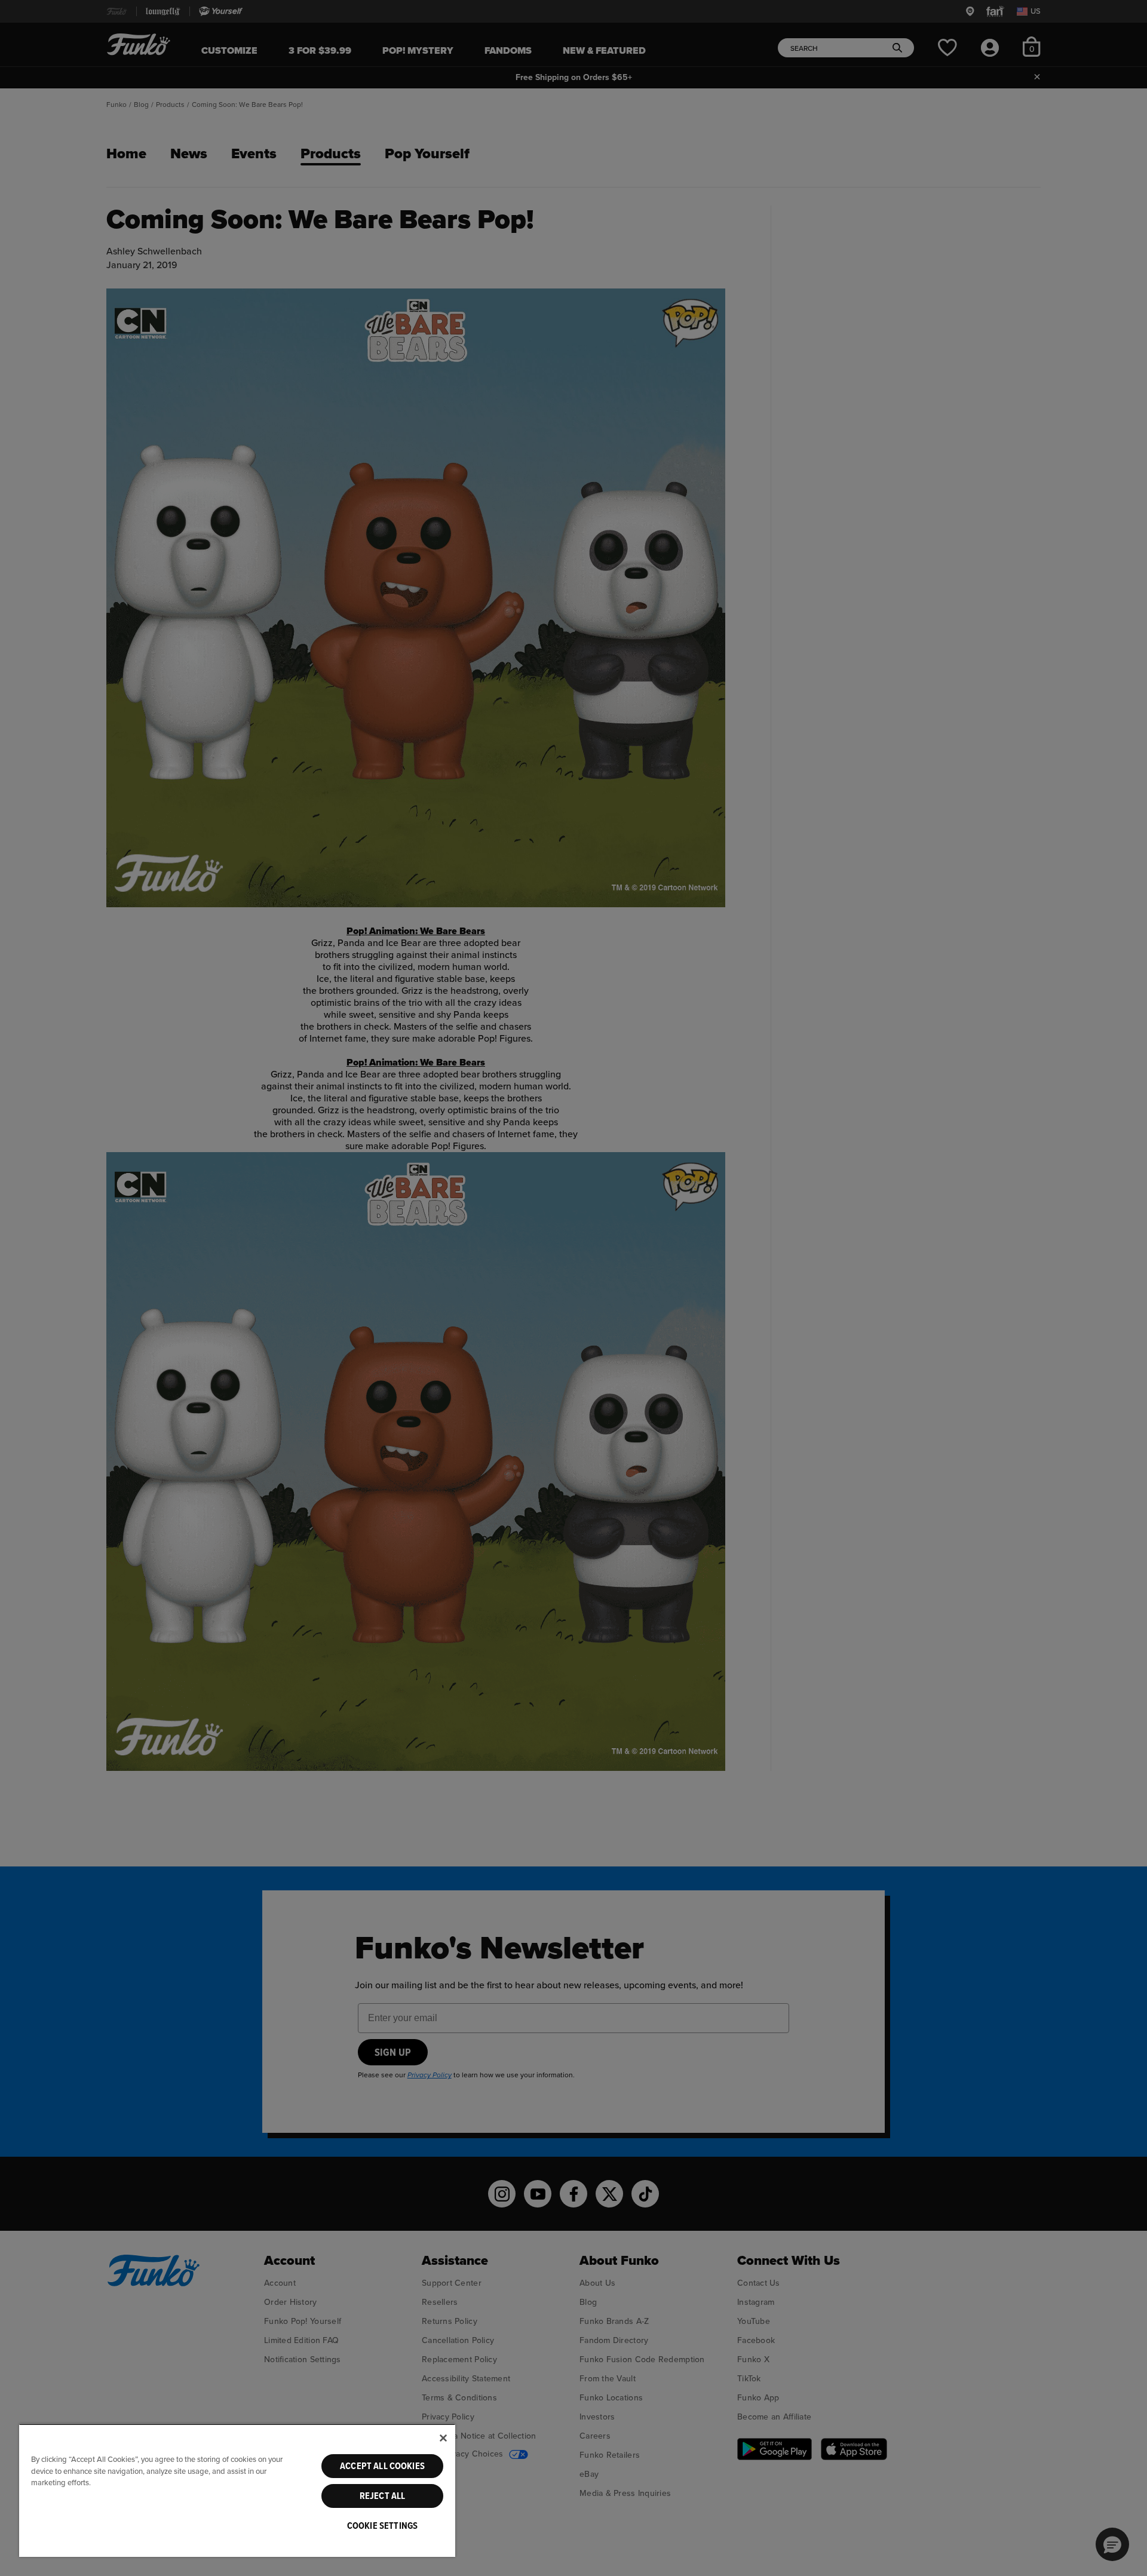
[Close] (443, 2438)
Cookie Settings (382, 2526)
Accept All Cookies (382, 2466)
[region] (237, 2490)
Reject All (383, 2496)
